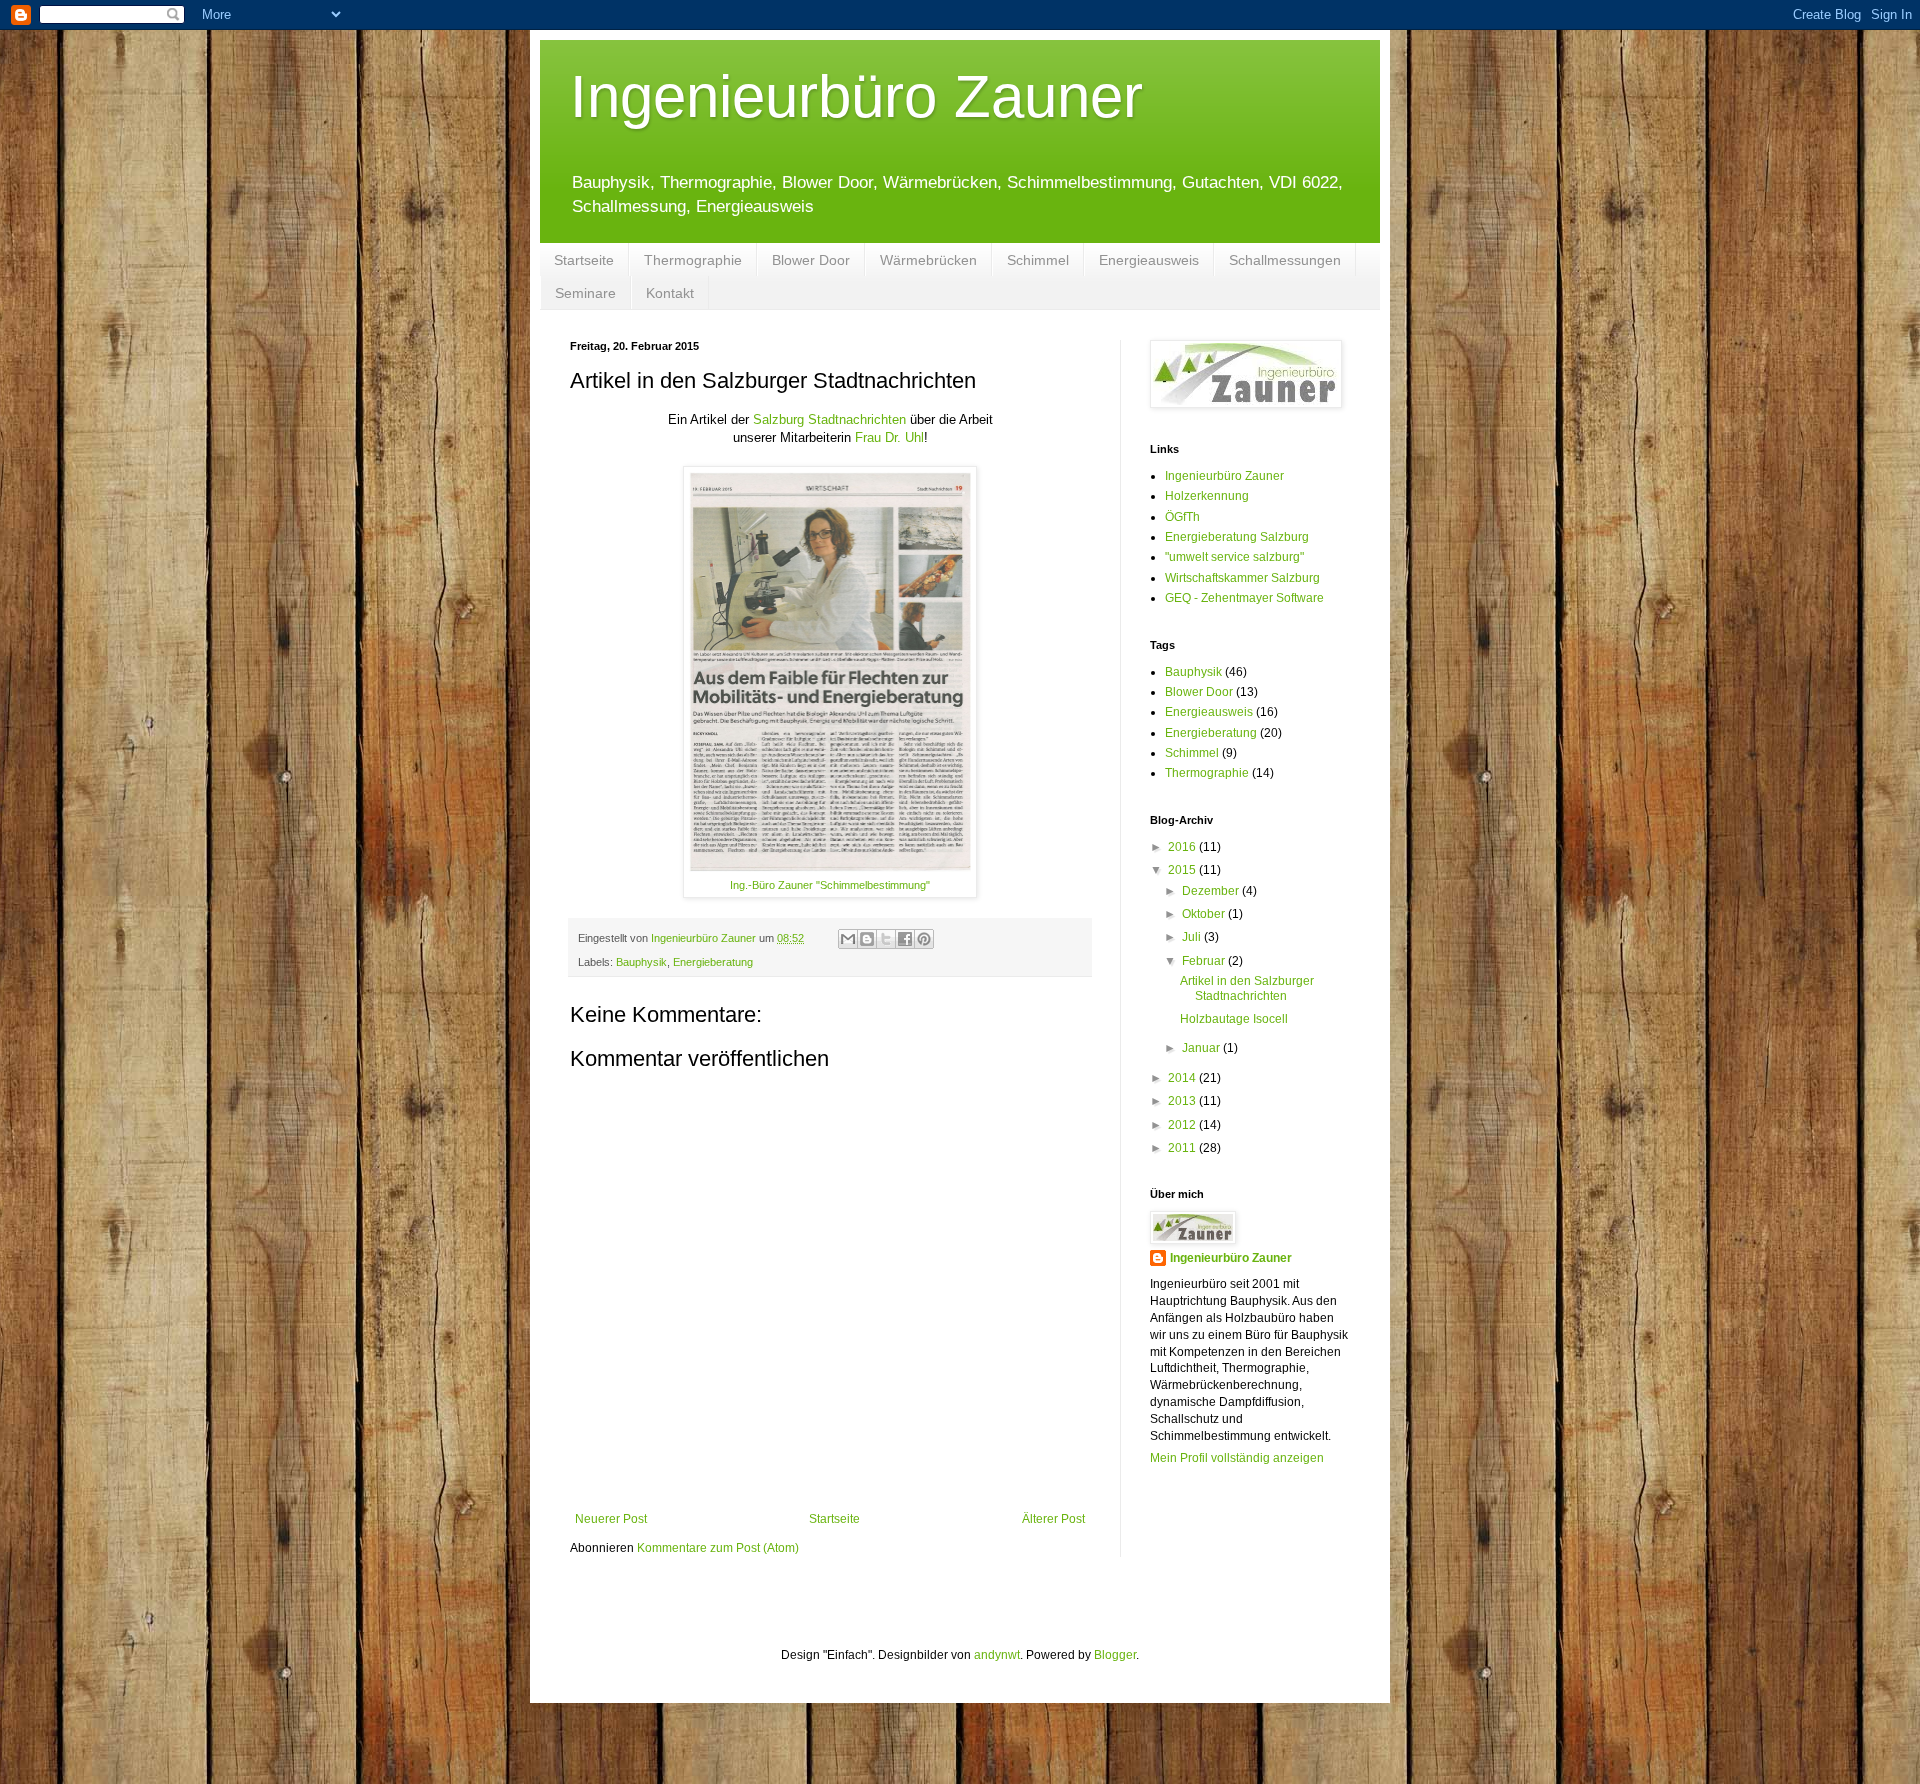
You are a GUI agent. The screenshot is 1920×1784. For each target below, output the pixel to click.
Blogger (1115, 1655)
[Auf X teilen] (886, 939)
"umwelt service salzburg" (1234, 557)
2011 (1183, 1148)
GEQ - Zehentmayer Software (1244, 598)
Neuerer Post (611, 1519)
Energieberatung (713, 962)
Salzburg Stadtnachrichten (829, 419)
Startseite (584, 260)
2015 (1183, 870)
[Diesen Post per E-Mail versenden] (848, 939)
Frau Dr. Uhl (889, 437)
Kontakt (670, 293)
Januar (1202, 1048)
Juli (1193, 937)
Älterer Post (1053, 1519)
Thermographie (693, 260)
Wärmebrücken (928, 260)
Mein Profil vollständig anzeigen (1237, 1458)
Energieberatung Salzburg (1237, 537)
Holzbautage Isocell (1234, 1019)
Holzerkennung (1207, 496)
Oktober (1205, 914)
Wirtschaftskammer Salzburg (1242, 578)
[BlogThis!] (867, 939)
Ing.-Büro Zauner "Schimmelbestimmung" (830, 885)
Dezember (1212, 891)
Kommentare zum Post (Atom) (718, 1548)
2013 (1183, 1101)
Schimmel (1038, 260)
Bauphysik (641, 962)
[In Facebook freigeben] (905, 939)
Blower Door (811, 260)
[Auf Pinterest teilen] (924, 939)
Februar (1205, 961)
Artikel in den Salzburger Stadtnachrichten (1247, 988)
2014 (1183, 1078)
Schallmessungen (1285, 260)
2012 (1183, 1125)
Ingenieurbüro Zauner (856, 96)
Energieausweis (1149, 260)
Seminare (585, 293)
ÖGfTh (1182, 517)
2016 (1183, 847)
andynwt (997, 1655)
